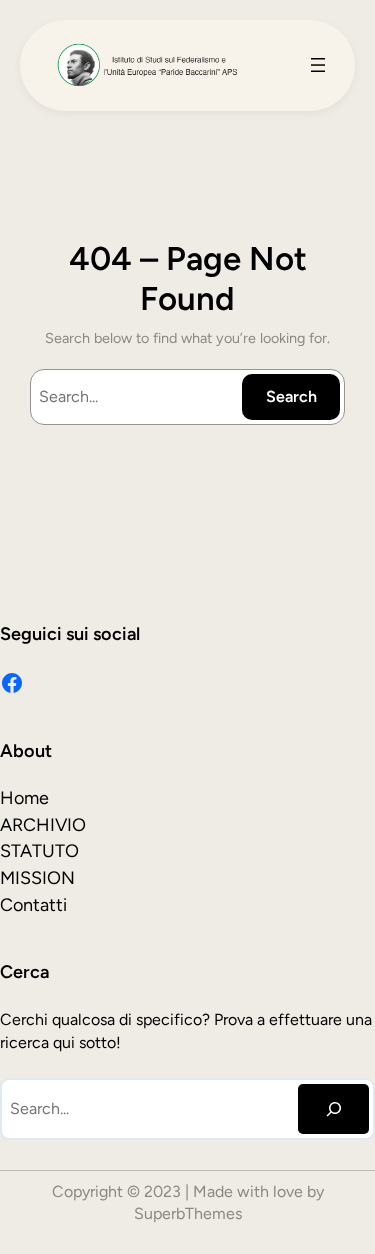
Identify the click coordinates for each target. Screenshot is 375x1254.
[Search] (333, 1109)
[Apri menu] (318, 65)
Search (291, 396)
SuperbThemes (188, 1213)
